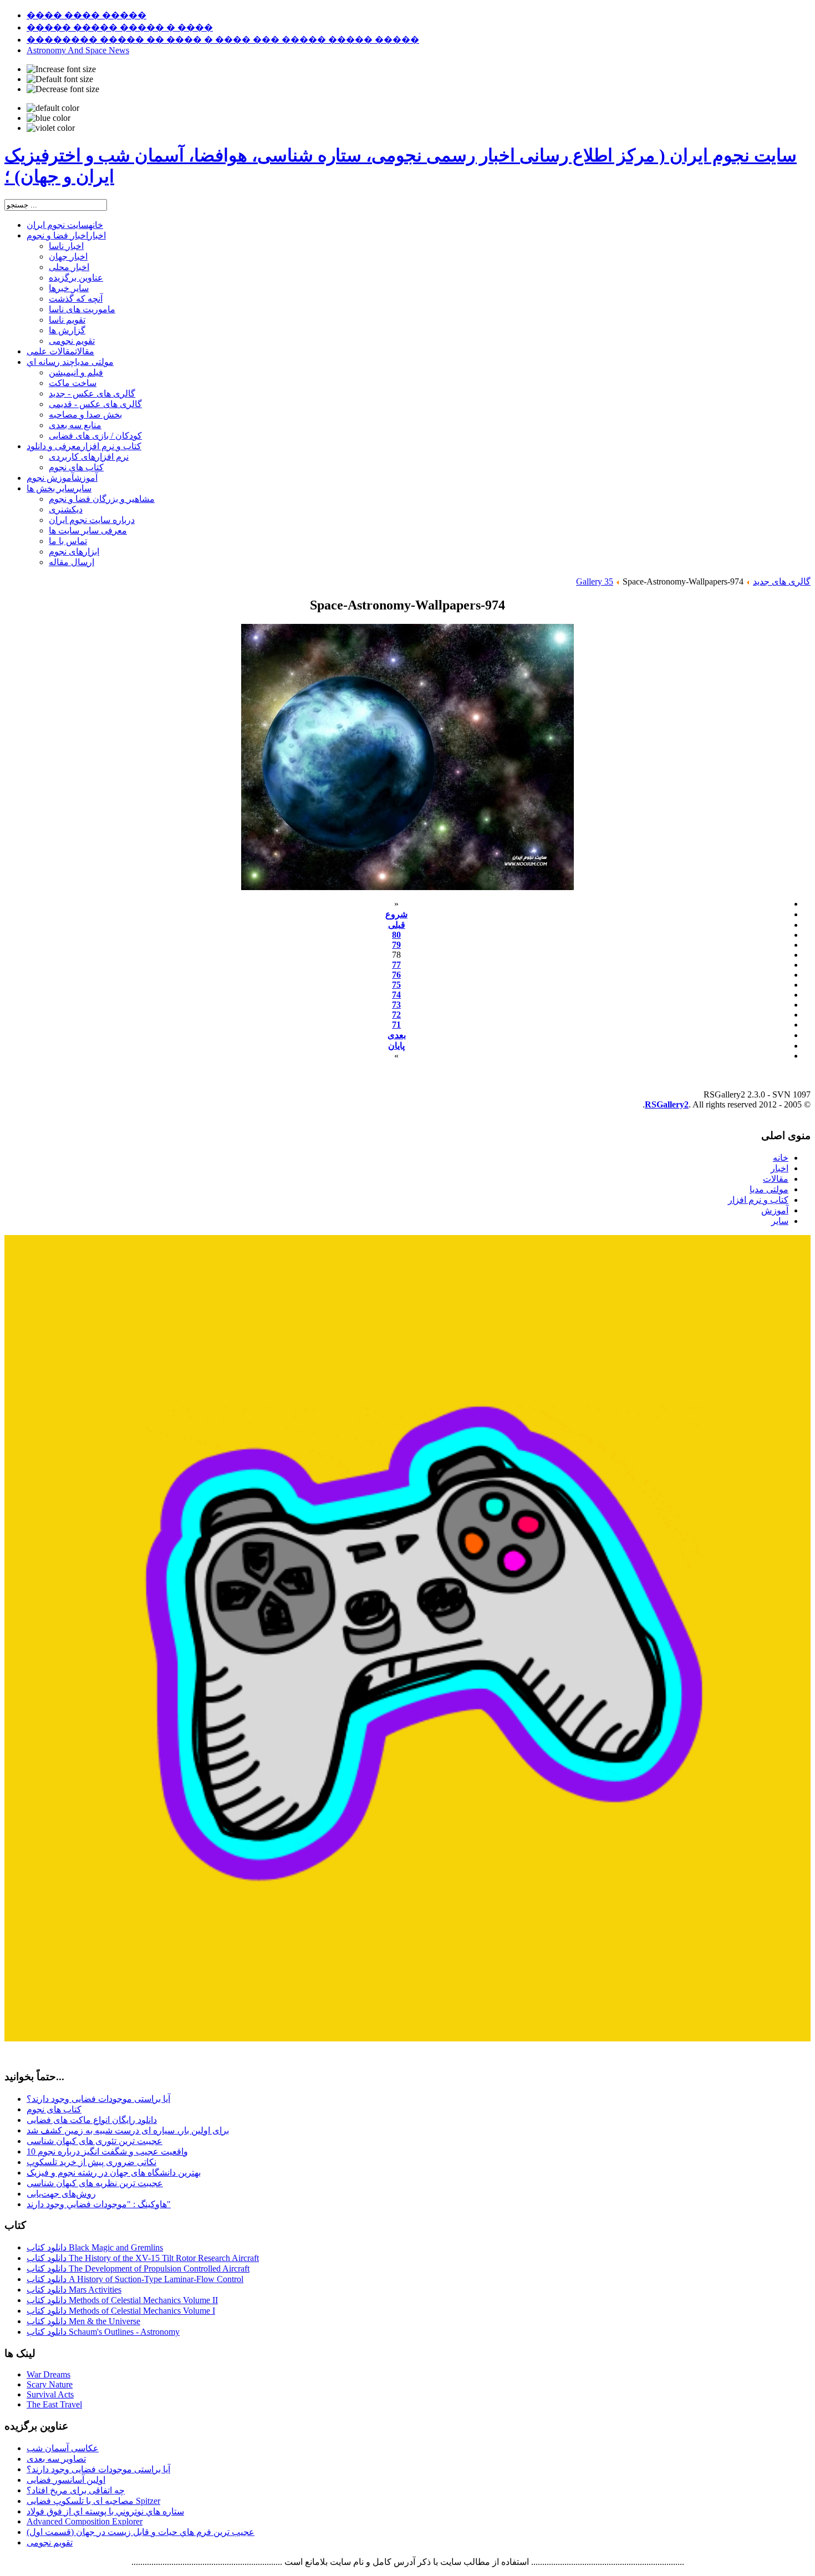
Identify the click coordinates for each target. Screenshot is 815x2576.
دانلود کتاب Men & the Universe (83, 2321)
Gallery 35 (595, 581)
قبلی (397, 925)
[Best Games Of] (407, 2038)
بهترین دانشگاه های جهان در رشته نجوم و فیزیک (114, 2173)
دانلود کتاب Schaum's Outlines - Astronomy (103, 2332)
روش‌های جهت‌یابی (61, 2194)
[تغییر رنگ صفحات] (53, 108)
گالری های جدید (782, 581)
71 (396, 1025)
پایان (396, 1046)
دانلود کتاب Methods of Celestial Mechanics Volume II (122, 2300)
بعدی (397, 1035)
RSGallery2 (667, 1104)
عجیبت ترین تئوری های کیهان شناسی (95, 2141)
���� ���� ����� (86, 15)
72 (396, 1015)
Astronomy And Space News (78, 50)
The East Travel (54, 2404)
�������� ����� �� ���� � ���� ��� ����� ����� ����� (223, 40)
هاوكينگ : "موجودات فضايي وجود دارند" (99, 2204)
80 (396, 935)
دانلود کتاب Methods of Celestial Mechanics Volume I (121, 2311)
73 (396, 1005)
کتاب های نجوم (54, 2109)
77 (396, 965)
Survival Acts (50, 2394)
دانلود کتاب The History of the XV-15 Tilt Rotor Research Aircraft (143, 2258)
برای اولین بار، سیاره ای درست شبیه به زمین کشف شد (128, 2130)
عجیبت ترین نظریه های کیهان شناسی (95, 2183)
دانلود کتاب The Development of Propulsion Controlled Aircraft (138, 2268)
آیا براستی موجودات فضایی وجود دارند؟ (98, 2099)
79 (396, 945)
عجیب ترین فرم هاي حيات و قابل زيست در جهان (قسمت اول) (141, 2532)
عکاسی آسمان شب (63, 2448)
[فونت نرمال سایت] (60, 79)
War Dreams (49, 2374)
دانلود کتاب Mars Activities (74, 2290)
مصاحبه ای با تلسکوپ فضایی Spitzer (93, 2501)
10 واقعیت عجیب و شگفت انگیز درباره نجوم (107, 2151)
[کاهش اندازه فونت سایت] (63, 89)
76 (396, 975)
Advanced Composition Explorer (85, 2521)
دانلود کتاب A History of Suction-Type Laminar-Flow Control (135, 2279)
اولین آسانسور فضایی (66, 2480)
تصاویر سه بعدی (56, 2459)
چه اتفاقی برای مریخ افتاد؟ (76, 2490)
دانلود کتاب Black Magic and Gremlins (95, 2247)
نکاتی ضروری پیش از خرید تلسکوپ (91, 2162)
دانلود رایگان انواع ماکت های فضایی (92, 2120)
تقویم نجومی (50, 2542)
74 (396, 995)
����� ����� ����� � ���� (120, 27)
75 (396, 985)
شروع (396, 914)
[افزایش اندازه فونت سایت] (61, 69)
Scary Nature (50, 2384)
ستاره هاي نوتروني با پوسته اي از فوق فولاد (105, 2511)
